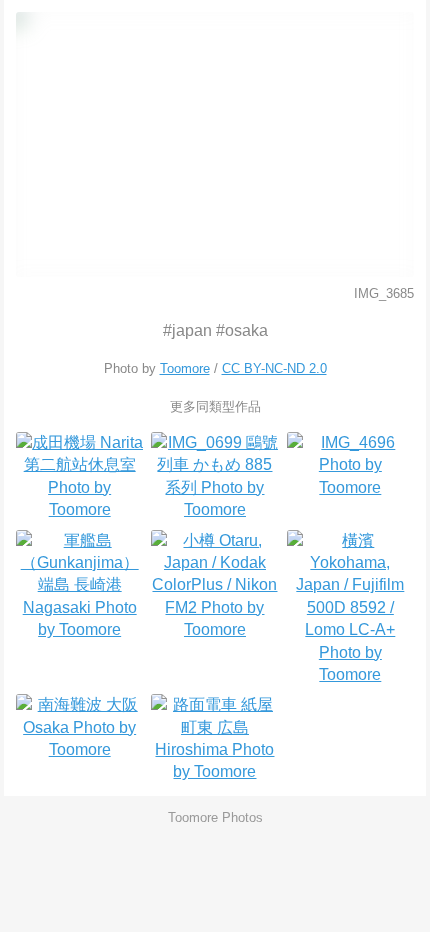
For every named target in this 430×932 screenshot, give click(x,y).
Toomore (185, 368)
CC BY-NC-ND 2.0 (274, 368)
